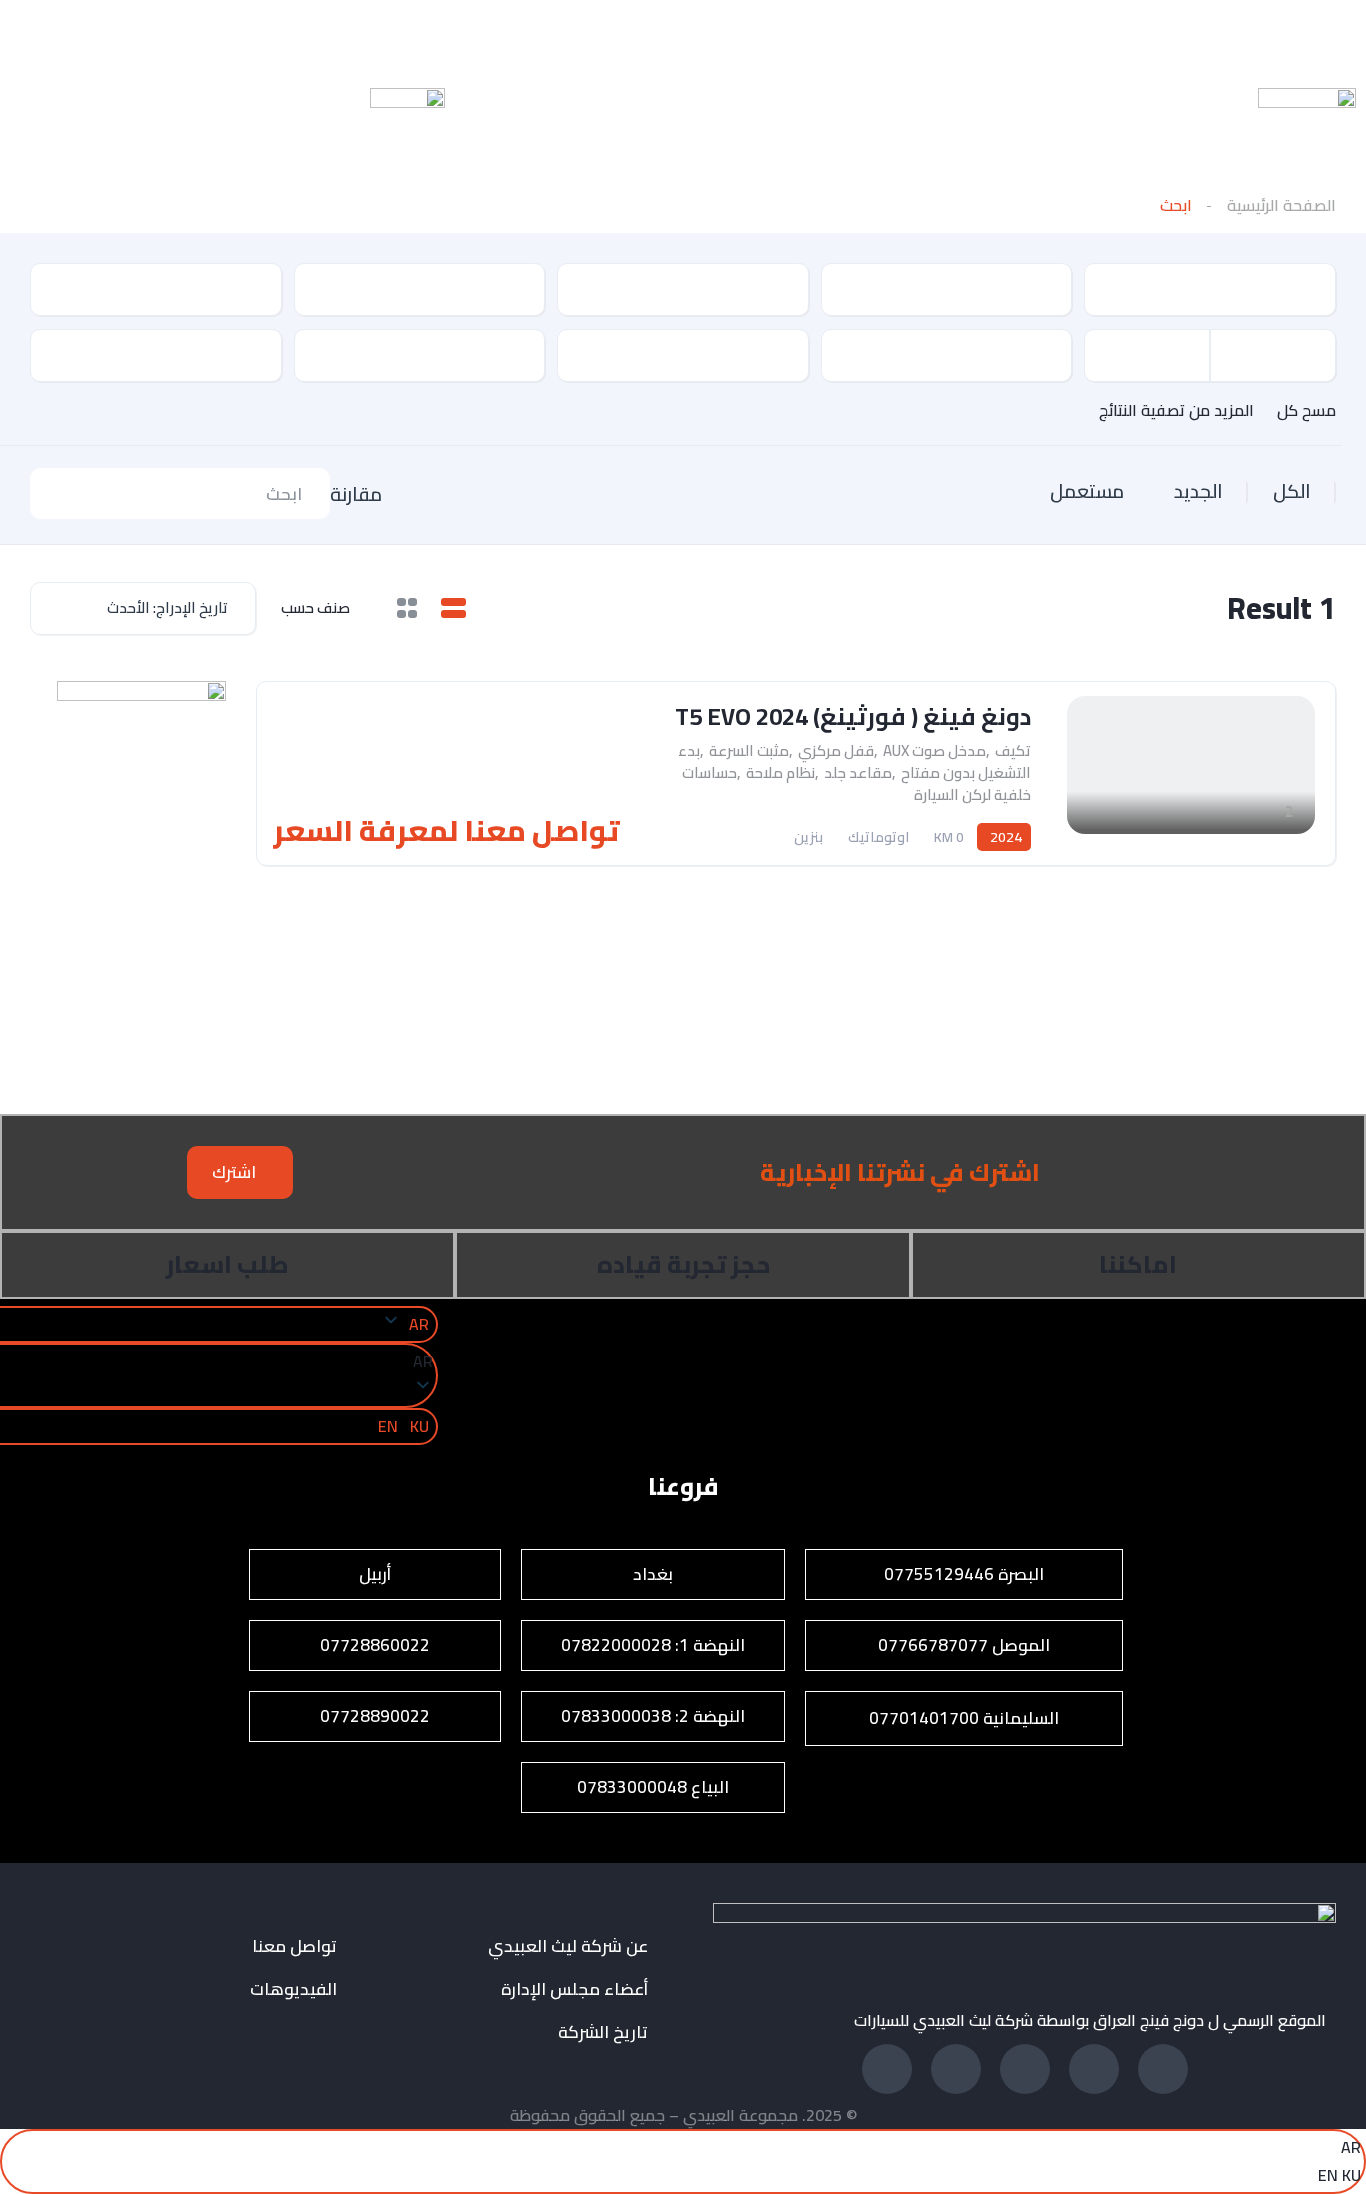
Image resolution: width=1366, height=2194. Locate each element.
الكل (1292, 491)
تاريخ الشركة (603, 2032)
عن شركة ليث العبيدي (568, 1946)
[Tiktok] (118, 35)
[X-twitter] (515, 35)
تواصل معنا (294, 1946)
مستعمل (1087, 491)
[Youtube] (383, 35)
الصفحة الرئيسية (1281, 205)
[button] (240, 1172)
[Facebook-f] (1163, 2069)
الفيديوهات (293, 1989)
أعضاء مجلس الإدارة (574, 1989)
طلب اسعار (227, 1264)
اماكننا (1138, 1264)
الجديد (1198, 491)
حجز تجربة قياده (683, 1264)
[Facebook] (648, 35)
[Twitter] (956, 2069)
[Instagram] (250, 35)
